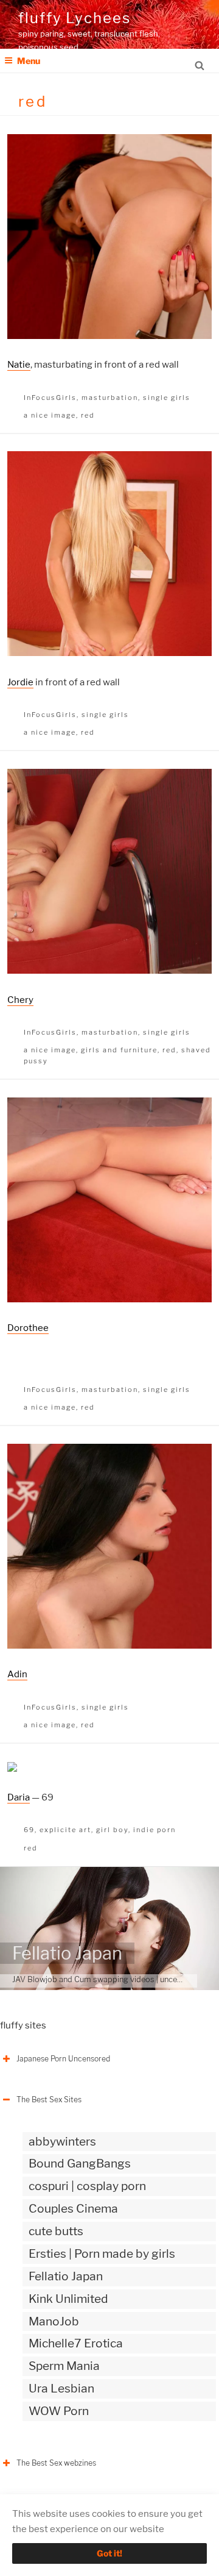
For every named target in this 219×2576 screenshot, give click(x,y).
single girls (167, 398)
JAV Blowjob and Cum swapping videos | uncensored (107, 1979)
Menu (29, 61)
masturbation (110, 398)
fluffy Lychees (75, 18)
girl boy (112, 1830)
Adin (17, 1674)
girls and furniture (119, 1050)
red (88, 415)
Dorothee (28, 1328)
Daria (19, 1797)
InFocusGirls (50, 398)
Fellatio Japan (67, 1953)
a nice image (50, 415)
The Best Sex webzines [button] (56, 2463)
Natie (19, 365)
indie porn (155, 1830)
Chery (20, 1000)
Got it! (109, 2553)
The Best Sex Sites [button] (49, 2100)
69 (29, 1830)
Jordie (20, 682)
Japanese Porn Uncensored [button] (63, 2059)
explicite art (65, 1830)
